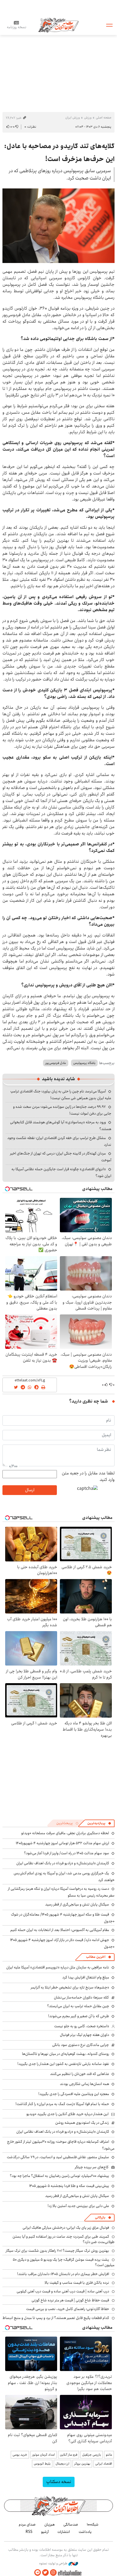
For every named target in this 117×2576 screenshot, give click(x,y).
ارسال (30, 1490)
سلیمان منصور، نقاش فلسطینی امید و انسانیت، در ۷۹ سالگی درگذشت (58, 2157)
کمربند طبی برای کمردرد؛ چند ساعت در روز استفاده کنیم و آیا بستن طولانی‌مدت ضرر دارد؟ (64, 2239)
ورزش (88, 118)
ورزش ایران (73, 118)
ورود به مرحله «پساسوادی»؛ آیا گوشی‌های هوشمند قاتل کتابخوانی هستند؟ (61, 1126)
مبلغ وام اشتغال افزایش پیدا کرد (86, 1977)
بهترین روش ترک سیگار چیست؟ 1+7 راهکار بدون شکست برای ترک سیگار (57, 2251)
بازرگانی (100, 2217)
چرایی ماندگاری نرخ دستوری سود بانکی (81, 2045)
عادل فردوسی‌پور (56, 1063)
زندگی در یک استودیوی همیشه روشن (82, 2123)
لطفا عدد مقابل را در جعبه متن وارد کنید (88, 1477)
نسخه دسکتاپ (59, 2482)
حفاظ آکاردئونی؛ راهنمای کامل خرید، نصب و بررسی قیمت (68, 2309)
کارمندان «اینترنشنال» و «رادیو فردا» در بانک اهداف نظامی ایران (63, 1863)
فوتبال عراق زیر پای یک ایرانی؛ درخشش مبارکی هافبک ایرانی (66, 2228)
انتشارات (64, 2532)
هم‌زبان (50, 2524)
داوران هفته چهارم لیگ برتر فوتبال (84, 2035)
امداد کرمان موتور (44, 2455)
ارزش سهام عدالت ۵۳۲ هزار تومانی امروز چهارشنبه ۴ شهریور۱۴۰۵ (62, 1843)
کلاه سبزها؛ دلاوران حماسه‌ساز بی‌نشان (81, 1997)
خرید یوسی (20, 2455)
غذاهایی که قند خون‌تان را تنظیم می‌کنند (80, 2074)
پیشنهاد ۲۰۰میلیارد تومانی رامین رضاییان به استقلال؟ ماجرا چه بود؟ (59, 2176)
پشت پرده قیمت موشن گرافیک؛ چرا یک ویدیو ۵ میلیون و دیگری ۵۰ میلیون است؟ (64, 2262)
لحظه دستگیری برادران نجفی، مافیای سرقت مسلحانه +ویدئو (65, 1833)
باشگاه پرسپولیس (84, 1063)
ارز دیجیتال (62, 2464)
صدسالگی (71, 2524)
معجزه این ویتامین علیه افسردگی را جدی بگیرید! (74, 2094)
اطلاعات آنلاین (59, 25)
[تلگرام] (38, 2573)
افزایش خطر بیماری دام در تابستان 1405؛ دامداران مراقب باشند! (63, 2274)
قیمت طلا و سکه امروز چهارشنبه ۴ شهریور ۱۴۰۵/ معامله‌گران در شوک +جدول (63, 1918)
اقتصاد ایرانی (104, 2464)
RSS (29, 2532)
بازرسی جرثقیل (92, 2455)
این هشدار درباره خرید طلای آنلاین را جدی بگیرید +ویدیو (67, 2114)
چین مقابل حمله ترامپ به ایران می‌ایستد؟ (78, 2006)
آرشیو (45, 2532)
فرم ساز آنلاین (69, 2455)
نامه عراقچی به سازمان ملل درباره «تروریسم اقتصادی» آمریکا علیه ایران (58, 1967)
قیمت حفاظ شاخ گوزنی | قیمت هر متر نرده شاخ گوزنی (70, 2300)
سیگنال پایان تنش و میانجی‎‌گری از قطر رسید (77, 1904)
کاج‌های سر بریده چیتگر (92, 2167)
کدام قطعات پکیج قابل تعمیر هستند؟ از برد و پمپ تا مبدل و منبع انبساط (56, 2318)
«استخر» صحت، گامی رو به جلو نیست (82, 2026)
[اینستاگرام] (53, 2573)
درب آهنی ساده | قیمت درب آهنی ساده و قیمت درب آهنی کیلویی (63, 2291)
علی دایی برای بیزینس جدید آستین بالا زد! (78, 2206)
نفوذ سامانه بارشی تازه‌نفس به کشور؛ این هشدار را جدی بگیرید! (63, 2064)
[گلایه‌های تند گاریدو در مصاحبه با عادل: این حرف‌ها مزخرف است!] (59, 226)
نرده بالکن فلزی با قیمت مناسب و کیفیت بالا (77, 2283)
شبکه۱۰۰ (93, 2524)
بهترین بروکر (82, 2464)
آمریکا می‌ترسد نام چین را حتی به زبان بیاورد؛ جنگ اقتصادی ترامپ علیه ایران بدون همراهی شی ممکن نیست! (61, 1095)
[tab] (99, 1823)
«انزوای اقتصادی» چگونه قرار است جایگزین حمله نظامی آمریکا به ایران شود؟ (61, 1172)
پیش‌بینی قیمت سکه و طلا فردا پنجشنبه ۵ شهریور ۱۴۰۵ (69, 2186)
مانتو (109, 2455)
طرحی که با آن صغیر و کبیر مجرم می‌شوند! (79, 2016)
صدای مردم (27, 2524)
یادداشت (85, 2532)
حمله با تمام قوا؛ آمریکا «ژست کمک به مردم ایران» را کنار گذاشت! (62, 2104)
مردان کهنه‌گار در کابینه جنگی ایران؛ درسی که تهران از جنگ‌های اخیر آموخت (61, 1157)
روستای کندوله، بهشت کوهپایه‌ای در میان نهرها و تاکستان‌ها (66, 2054)
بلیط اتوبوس (42, 2464)
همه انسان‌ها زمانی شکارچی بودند (84, 2084)
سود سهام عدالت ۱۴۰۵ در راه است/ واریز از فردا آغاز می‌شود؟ (67, 1853)
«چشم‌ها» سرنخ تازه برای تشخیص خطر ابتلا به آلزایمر (70, 1987)
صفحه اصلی (104, 118)
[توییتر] (45, 2573)
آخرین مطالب (96, 1957)
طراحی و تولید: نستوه (54, 2564)
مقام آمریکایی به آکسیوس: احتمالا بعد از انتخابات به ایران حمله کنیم (60, 1930)
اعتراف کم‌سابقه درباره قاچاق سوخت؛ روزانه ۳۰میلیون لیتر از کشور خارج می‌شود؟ (61, 2145)
